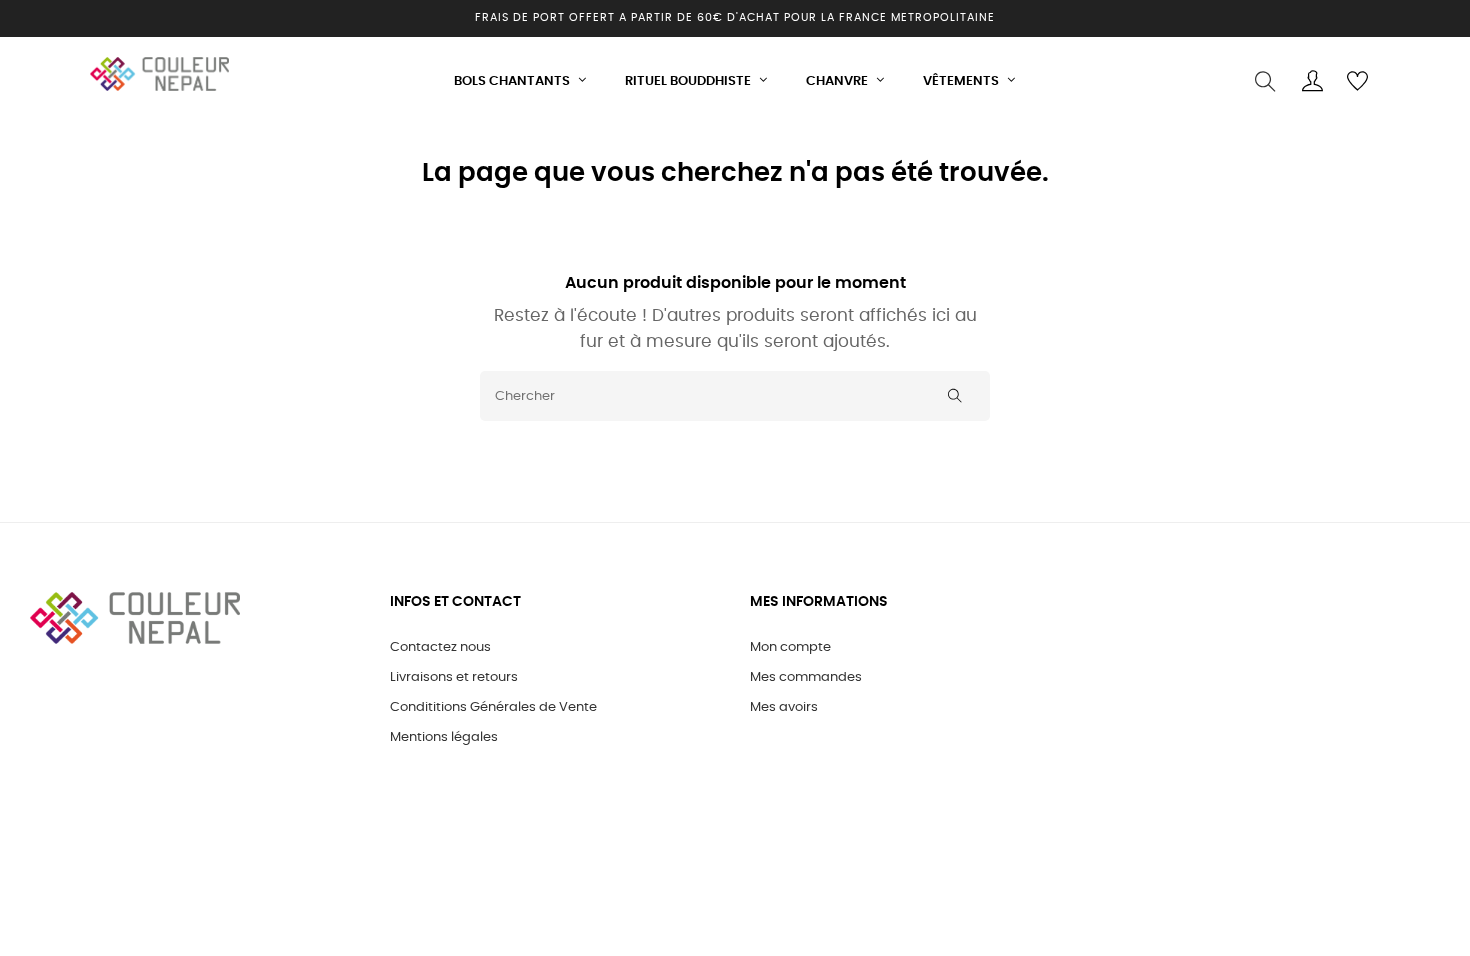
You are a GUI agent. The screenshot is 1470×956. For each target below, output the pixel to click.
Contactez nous (440, 647)
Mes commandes (806, 677)
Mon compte (790, 647)
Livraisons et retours (454, 677)
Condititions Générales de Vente (493, 707)
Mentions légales (444, 737)
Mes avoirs (784, 707)
